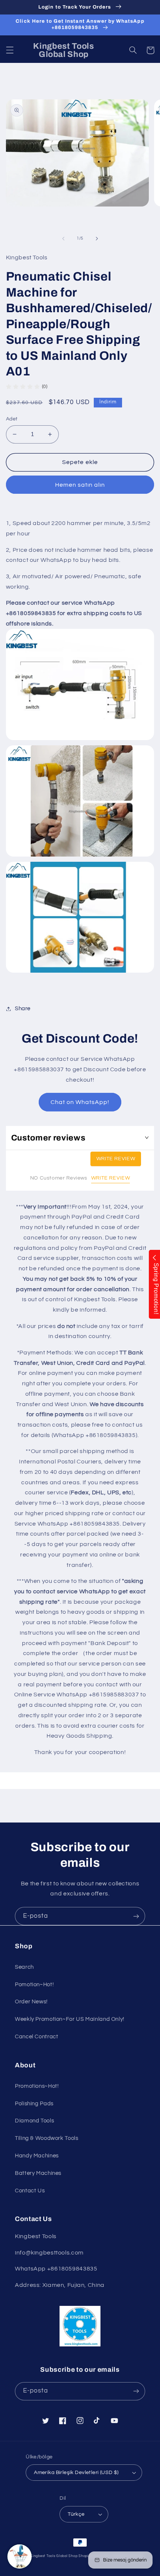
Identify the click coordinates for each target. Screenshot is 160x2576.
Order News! (31, 2002)
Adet (12, 419)
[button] (10, 50)
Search (24, 1967)
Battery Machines (38, 2173)
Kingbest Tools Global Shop (54, 2556)
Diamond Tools (34, 2121)
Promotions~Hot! (37, 2086)
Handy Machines (37, 2156)
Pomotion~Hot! (34, 1985)
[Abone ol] (136, 1916)
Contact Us (30, 2191)
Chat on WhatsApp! (80, 1102)
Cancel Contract (36, 2037)
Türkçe (76, 2514)
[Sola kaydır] (63, 239)
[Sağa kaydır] (97, 239)
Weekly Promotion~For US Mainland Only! (70, 2019)
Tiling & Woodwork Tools (47, 2138)
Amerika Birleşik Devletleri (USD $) (76, 2473)
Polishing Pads (34, 2104)
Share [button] (23, 1009)
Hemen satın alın (80, 485)
